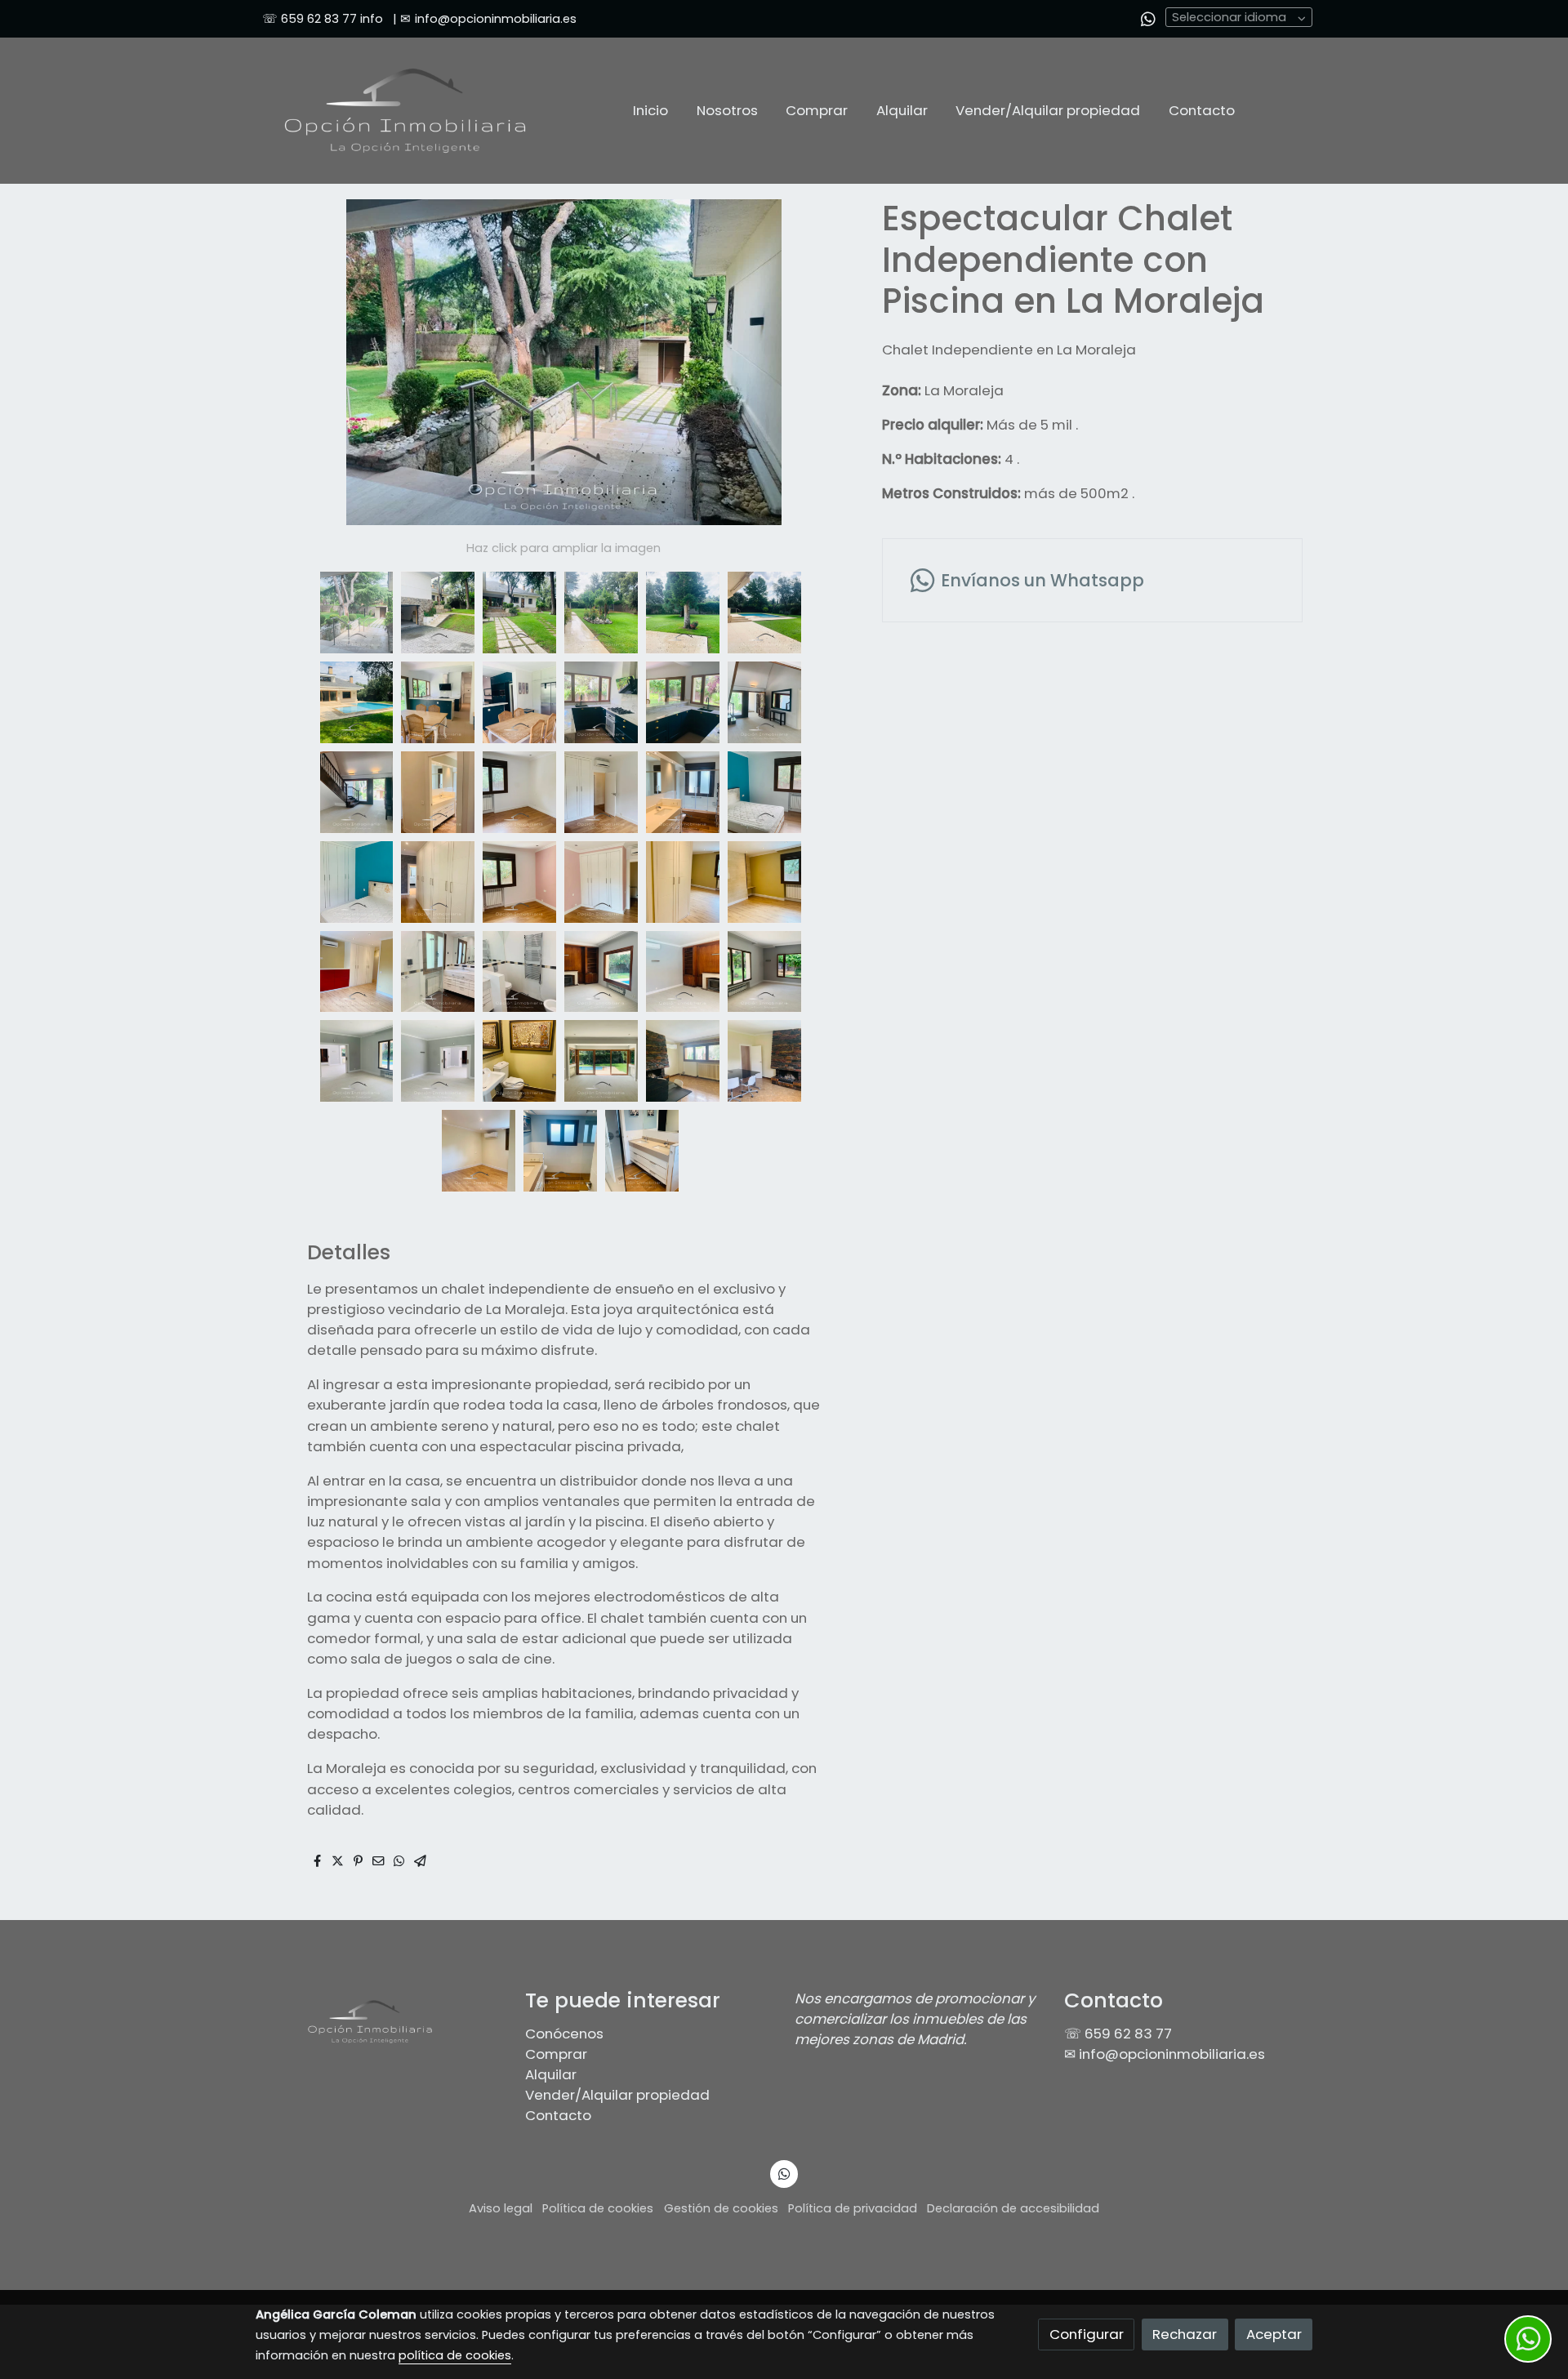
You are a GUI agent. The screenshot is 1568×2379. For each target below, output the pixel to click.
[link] (405, 111)
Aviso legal (501, 2208)
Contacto (558, 2115)
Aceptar (1274, 2334)
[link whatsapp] (1148, 18)
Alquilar (551, 2074)
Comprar (556, 2054)
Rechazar (1185, 2334)
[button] (830, 362)
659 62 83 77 (319, 19)
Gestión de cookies (721, 2208)
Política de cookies (598, 2208)
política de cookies (455, 2355)
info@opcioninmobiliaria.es (496, 19)
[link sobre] (380, 2022)
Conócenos (564, 2034)
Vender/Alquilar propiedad (617, 2095)
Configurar (1087, 2334)
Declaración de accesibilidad (1013, 2208)
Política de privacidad (853, 2208)
